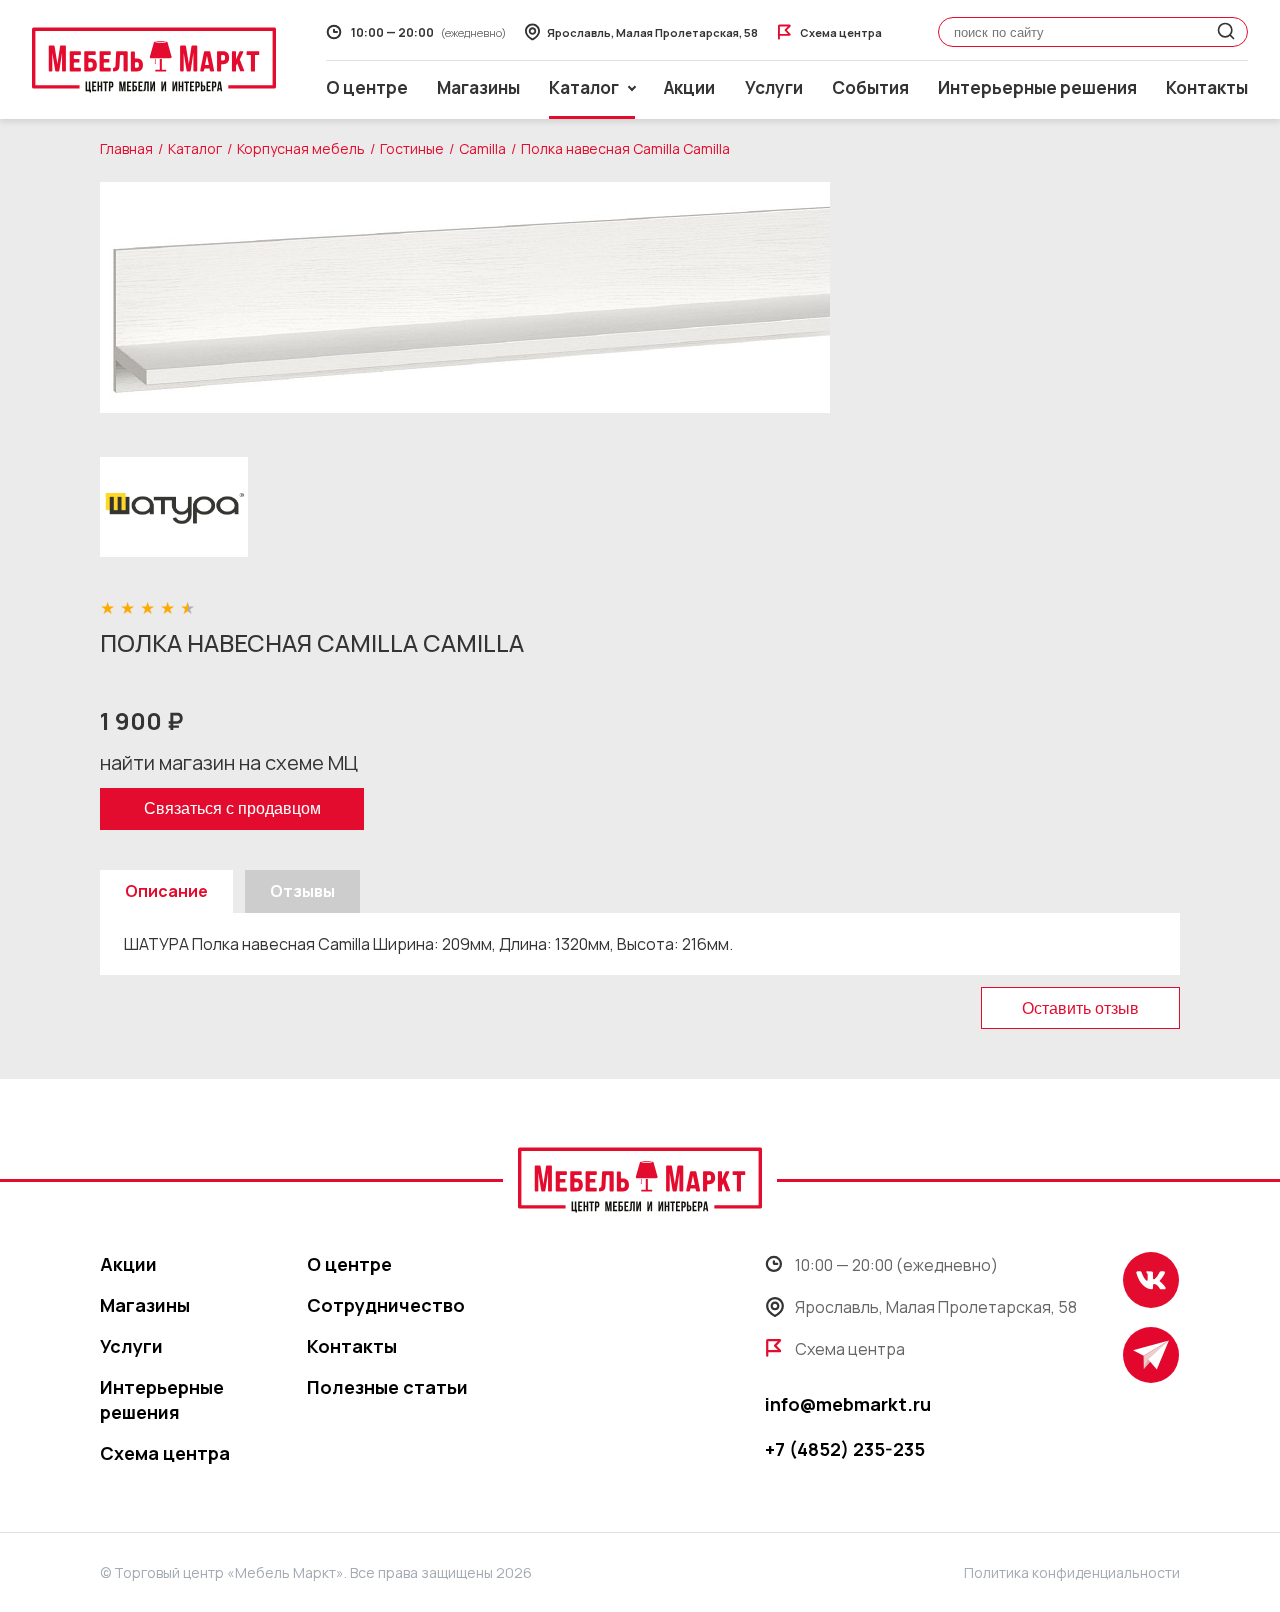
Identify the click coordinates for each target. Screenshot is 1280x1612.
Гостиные (412, 148)
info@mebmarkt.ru (848, 1404)
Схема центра (165, 1453)
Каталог (195, 148)
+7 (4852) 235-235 (845, 1449)
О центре (367, 87)
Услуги (774, 87)
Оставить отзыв (1080, 1008)
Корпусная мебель (301, 148)
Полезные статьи (387, 1387)
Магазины (478, 87)
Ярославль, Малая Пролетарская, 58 (936, 1307)
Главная (126, 148)
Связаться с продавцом (232, 808)
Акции (689, 87)
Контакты (1207, 87)
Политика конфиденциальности (1072, 1572)
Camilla (482, 148)
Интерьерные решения (1037, 87)
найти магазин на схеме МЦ (229, 762)
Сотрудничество (386, 1305)
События (870, 87)
